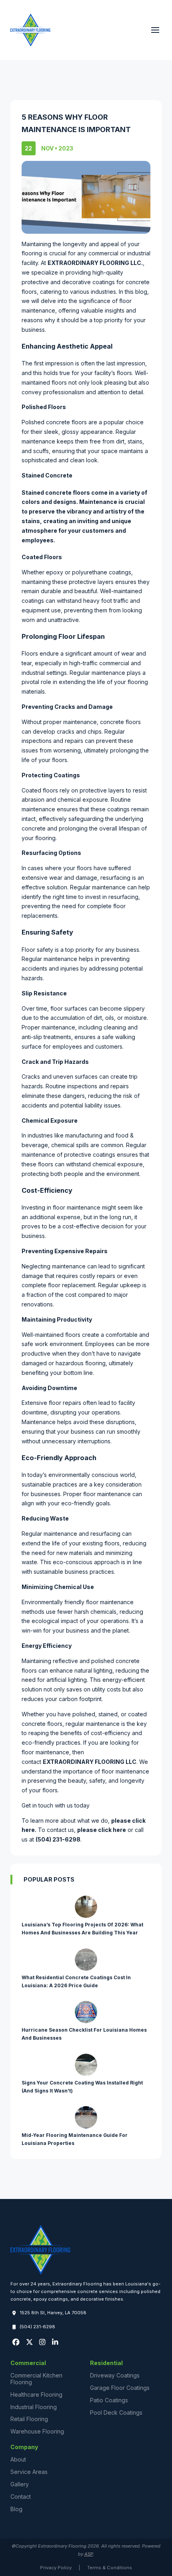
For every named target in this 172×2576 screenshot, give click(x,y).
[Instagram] (42, 2342)
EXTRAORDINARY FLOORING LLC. (95, 263)
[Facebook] (16, 2342)
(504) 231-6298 (58, 1839)
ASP (89, 2554)
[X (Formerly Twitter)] (29, 2342)
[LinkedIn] (55, 2342)
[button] (155, 30)
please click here (102, 1830)
